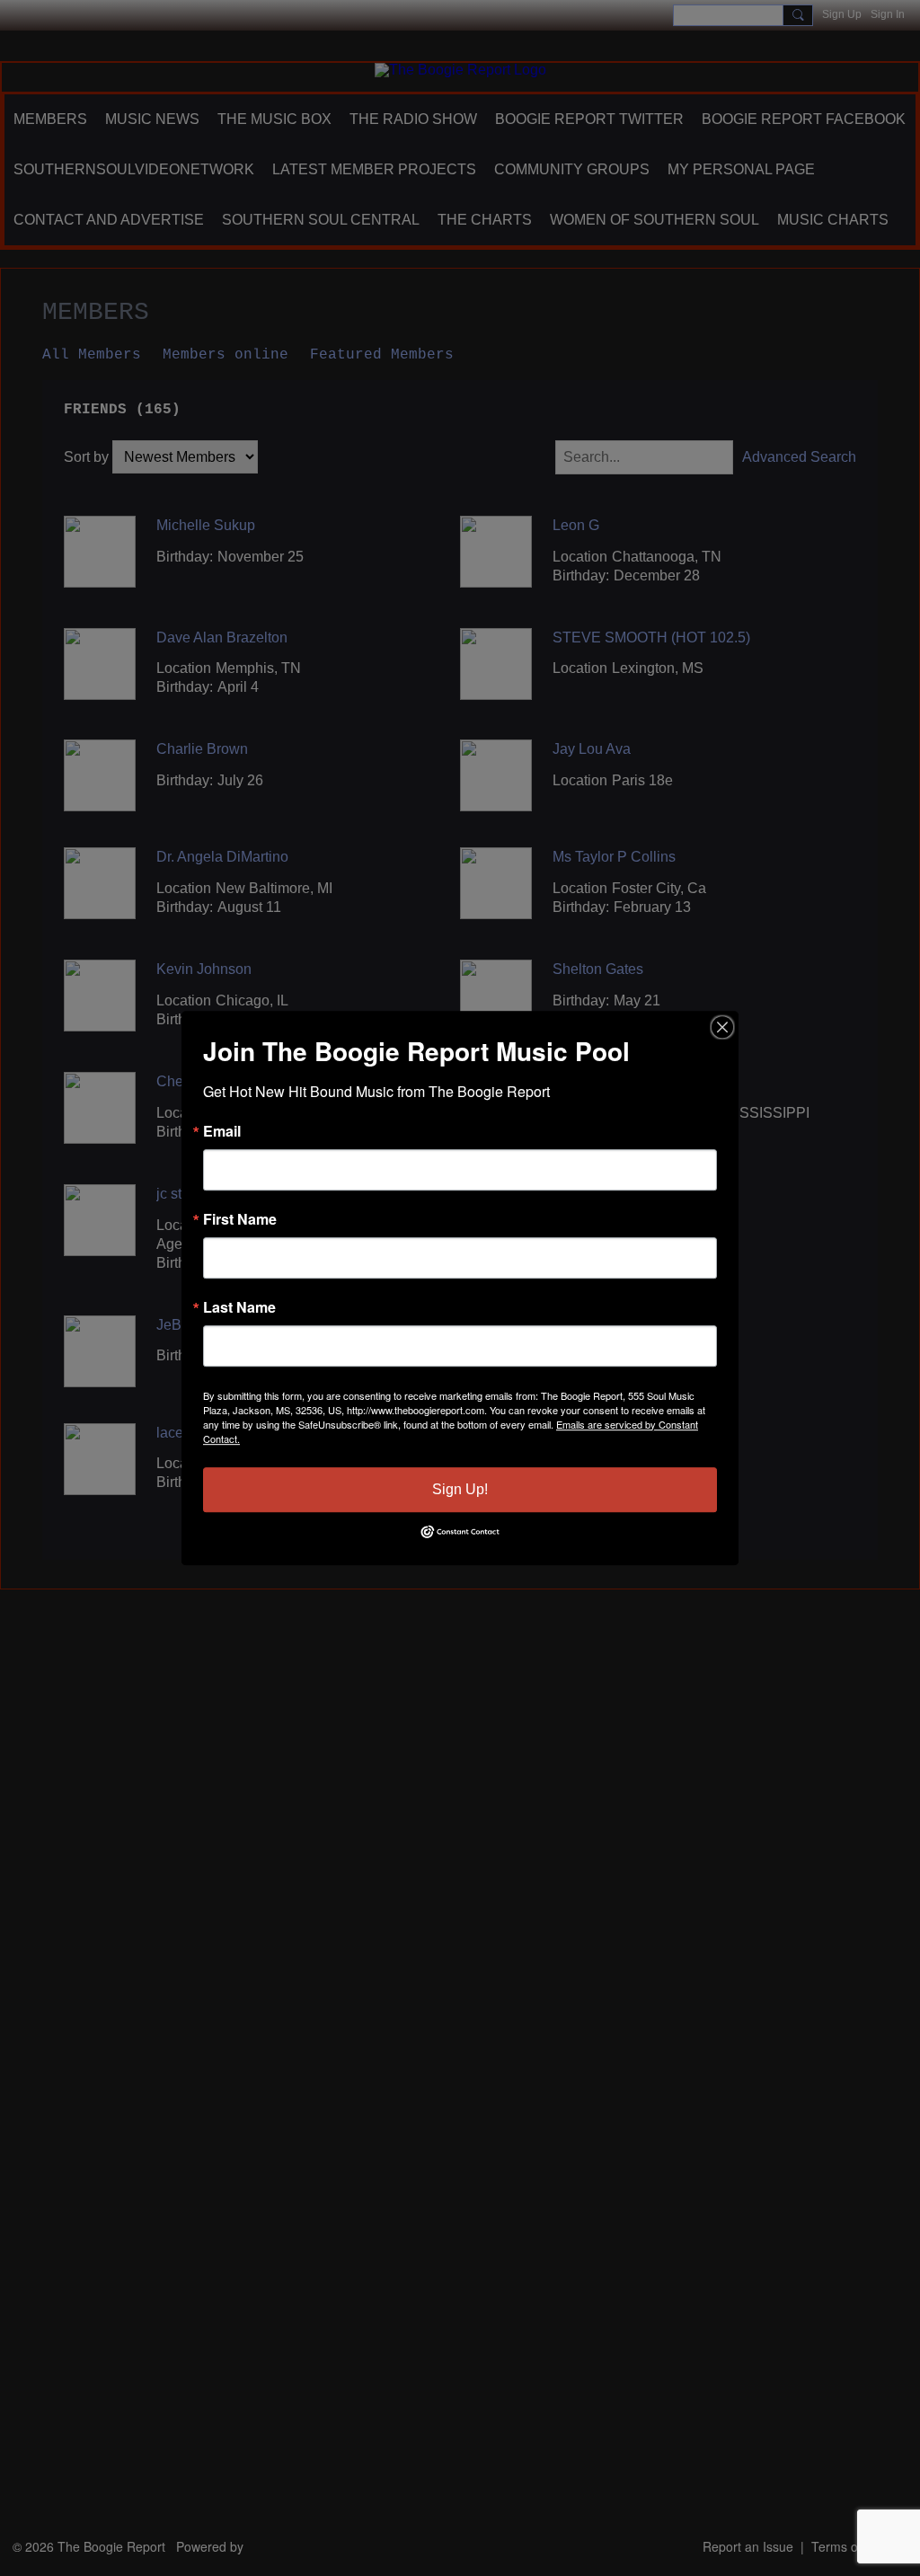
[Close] (722, 1027)
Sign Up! (460, 1489)
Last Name (239, 1307)
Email (222, 1131)
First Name (240, 1219)
